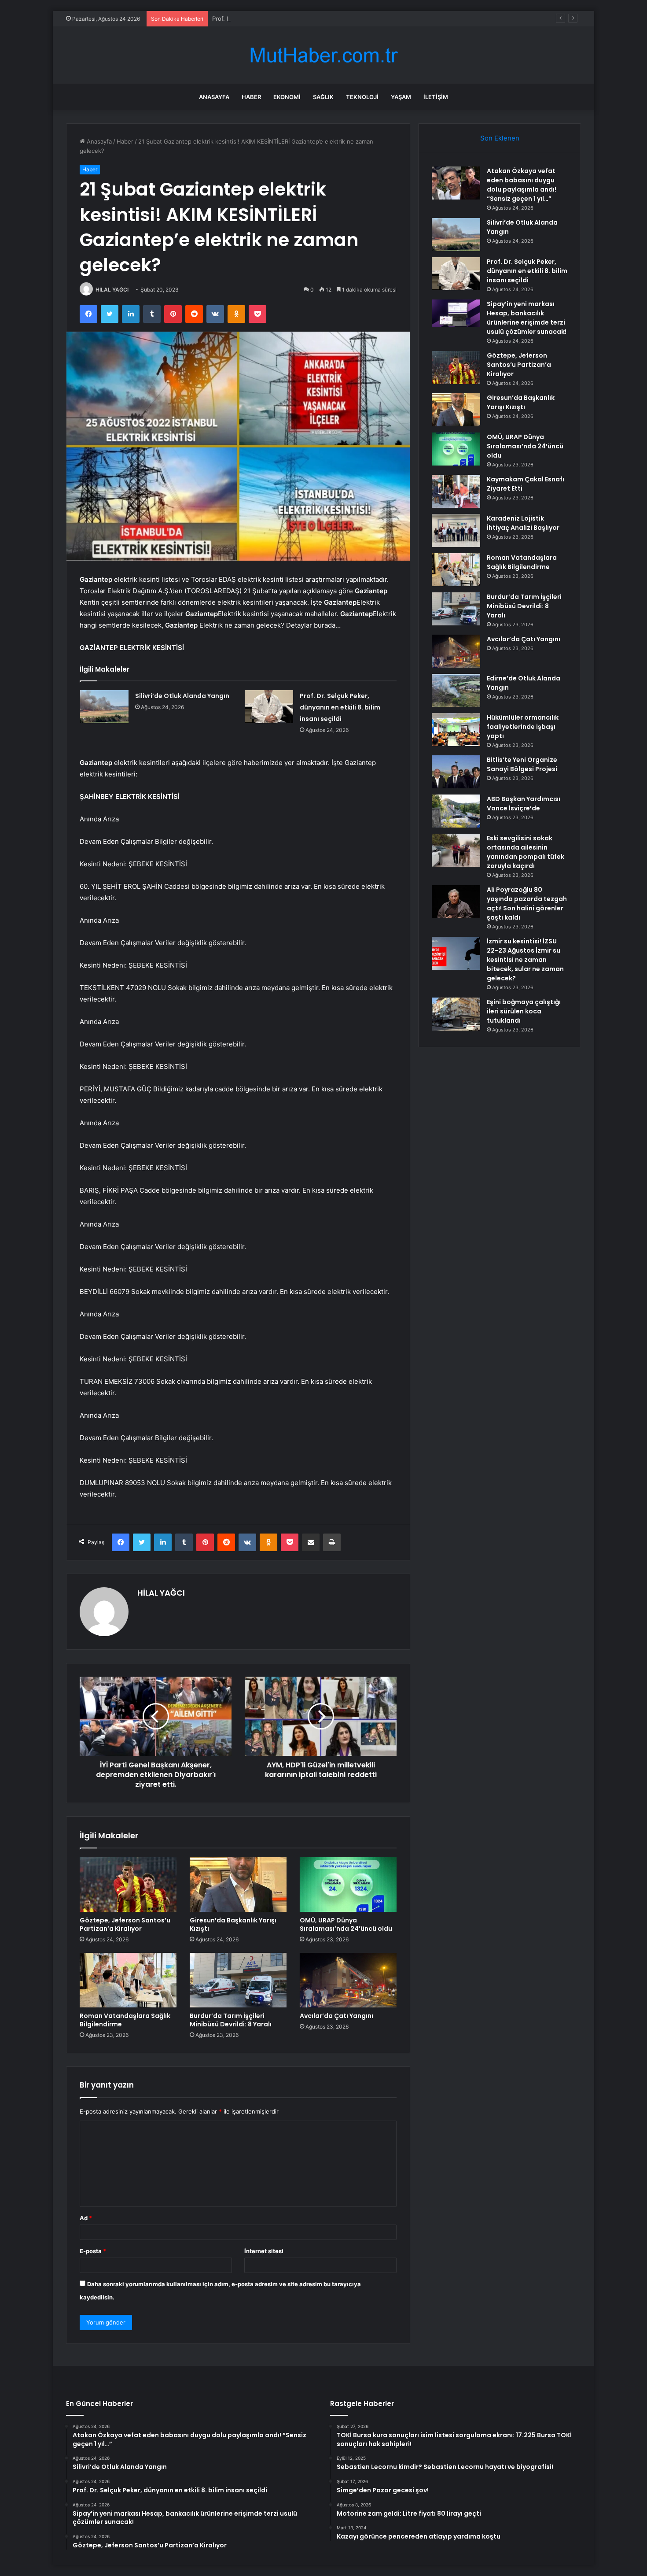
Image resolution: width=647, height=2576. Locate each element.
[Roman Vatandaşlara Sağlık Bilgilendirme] (128, 1980)
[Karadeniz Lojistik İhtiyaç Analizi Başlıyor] (456, 530)
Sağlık (323, 97)
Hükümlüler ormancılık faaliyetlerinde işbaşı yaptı (523, 727)
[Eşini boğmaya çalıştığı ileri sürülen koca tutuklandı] (456, 1014)
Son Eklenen (500, 138)
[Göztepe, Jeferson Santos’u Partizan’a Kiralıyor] (128, 1885)
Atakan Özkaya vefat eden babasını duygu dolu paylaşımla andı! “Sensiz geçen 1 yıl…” (522, 185)
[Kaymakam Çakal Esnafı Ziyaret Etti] (456, 491)
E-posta (93, 2251)
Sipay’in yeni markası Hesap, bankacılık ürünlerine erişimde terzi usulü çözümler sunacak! (527, 318)
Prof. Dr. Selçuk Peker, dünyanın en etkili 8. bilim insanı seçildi (296, 18)
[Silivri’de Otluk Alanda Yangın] (104, 707)
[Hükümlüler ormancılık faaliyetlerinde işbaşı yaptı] (456, 730)
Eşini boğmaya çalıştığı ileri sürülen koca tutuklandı (524, 1011)
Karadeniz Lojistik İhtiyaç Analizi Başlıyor (523, 523)
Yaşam (401, 97)
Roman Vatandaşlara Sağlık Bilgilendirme (125, 2020)
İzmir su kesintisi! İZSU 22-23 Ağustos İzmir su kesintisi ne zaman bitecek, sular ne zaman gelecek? (525, 960)
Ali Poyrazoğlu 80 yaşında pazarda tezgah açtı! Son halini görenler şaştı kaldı (527, 904)
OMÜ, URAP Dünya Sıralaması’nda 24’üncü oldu (346, 1924)
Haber (251, 97)
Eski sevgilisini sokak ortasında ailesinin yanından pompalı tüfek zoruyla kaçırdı (526, 852)
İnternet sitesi (264, 2251)
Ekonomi (287, 97)
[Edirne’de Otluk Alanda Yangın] (456, 690)
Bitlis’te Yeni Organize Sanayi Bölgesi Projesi (522, 764)
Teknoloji (362, 97)
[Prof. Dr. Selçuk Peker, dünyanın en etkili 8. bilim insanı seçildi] (269, 707)
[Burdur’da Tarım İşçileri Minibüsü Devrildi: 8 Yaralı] (238, 1980)
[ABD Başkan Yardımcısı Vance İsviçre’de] (456, 811)
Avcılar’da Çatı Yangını (336, 2016)
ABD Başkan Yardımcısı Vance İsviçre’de (524, 804)
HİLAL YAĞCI (112, 290)
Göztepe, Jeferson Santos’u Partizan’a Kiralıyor (125, 1924)
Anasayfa (214, 97)
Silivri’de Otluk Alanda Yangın (182, 696)
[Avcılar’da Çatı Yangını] (348, 1980)
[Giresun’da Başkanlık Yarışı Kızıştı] (238, 1885)
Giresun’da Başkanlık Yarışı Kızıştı (233, 1924)
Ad (86, 2218)
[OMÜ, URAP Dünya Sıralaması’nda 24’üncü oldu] (348, 1885)
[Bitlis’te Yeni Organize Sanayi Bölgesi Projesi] (456, 772)
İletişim (436, 97)
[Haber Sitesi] (323, 55)
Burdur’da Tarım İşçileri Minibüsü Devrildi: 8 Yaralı (231, 2020)
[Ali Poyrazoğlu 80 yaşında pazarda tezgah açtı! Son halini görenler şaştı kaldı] (456, 902)
